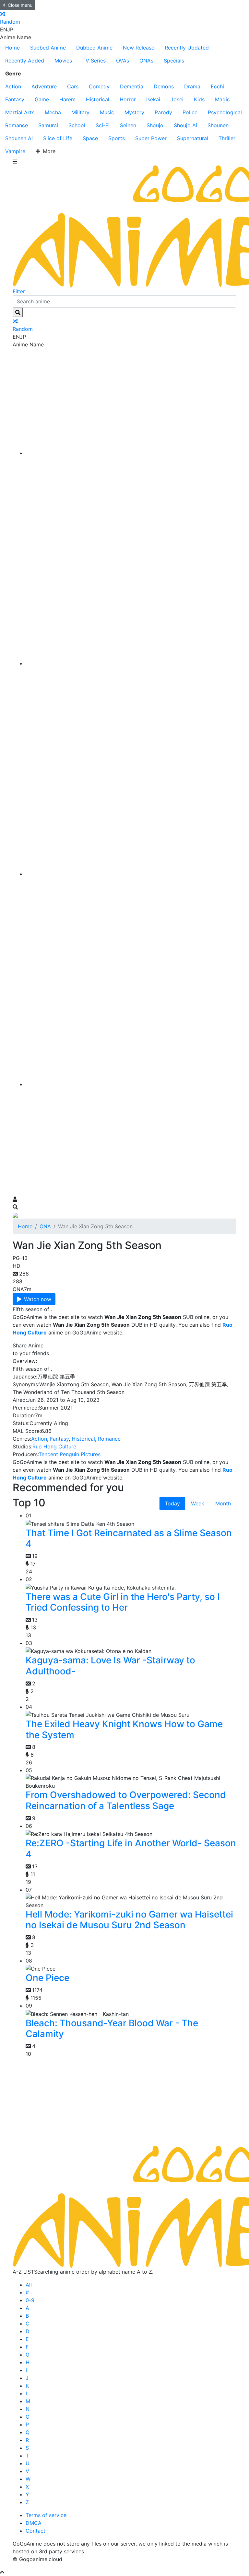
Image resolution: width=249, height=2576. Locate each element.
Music (107, 112)
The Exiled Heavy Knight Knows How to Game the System (124, 1729)
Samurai (48, 125)
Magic (222, 99)
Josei (177, 99)
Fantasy (15, 99)
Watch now (38, 1299)
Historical (98, 99)
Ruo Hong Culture (54, 1446)
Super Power (151, 138)
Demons (164, 86)
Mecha (53, 112)
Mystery (134, 112)
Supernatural (193, 138)
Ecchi (217, 86)
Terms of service (46, 2515)
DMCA (34, 2523)
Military (80, 112)
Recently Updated (187, 48)
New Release (139, 48)
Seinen (128, 125)
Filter (19, 291)
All (29, 2285)
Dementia (132, 86)
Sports (117, 138)
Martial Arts (20, 112)
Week (198, 1503)
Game (42, 99)
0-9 (30, 2300)
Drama (192, 86)
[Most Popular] (131, 1084)
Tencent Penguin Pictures (70, 1454)
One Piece (47, 1978)
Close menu (20, 5)
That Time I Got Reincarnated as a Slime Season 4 (129, 1538)
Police (190, 112)
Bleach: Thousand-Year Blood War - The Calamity (112, 2029)
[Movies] (131, 663)
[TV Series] (131, 874)
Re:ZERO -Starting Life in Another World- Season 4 (131, 1849)
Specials (174, 61)
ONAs (146, 61)
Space (90, 138)
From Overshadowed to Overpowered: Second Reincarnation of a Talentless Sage (126, 1800)
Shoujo (155, 125)
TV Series (94, 61)
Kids (199, 99)
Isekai (153, 99)
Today (172, 1503)
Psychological (225, 112)
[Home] (131, 453)
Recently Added (25, 61)
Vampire (15, 151)
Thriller (227, 138)
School (77, 125)
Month (223, 1503)
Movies (63, 61)
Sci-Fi (103, 125)
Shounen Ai (19, 138)
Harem (67, 99)
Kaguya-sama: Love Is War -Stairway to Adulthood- (110, 1666)
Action (13, 86)
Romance (17, 125)
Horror (128, 99)
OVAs (123, 61)
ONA (45, 1226)
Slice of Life (58, 138)
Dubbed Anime (94, 48)
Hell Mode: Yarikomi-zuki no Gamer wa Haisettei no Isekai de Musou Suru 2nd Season (129, 1920)
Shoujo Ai (185, 125)
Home (12, 48)
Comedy (99, 86)
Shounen (218, 125)
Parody (163, 112)
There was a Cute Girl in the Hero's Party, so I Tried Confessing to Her (123, 1602)
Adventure (44, 86)
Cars (73, 86)
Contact (36, 2531)
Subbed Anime (48, 48)
